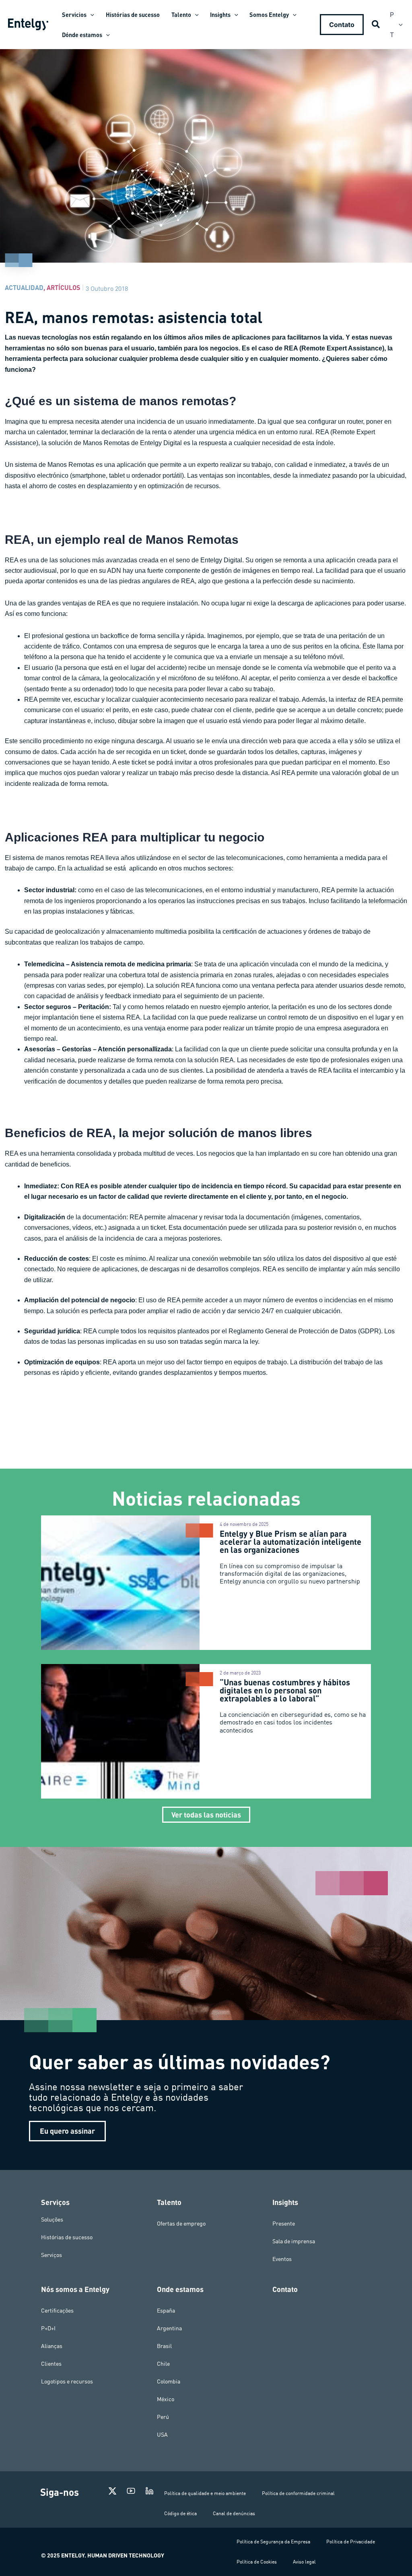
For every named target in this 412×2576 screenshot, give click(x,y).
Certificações (57, 2311)
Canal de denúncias (234, 2513)
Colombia (169, 2381)
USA (162, 2435)
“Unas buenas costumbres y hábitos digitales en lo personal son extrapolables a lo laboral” (285, 1690)
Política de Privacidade (351, 2542)
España (166, 2311)
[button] (90, 15)
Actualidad (24, 287)
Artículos (63, 287)
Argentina (169, 2328)
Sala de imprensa (294, 2241)
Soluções (52, 2220)
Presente (284, 2224)
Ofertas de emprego (181, 2224)
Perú (163, 2417)
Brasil (164, 2346)
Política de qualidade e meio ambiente (205, 2493)
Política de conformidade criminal (298, 2493)
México (166, 2399)
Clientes (51, 2364)
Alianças (52, 2346)
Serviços (51, 2255)
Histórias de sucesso (67, 2237)
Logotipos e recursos (67, 2381)
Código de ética (180, 2513)
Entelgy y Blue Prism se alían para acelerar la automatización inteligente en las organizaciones (290, 1542)
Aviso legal (304, 2562)
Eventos (282, 2259)
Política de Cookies (257, 2562)
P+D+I (48, 2328)
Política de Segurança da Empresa (273, 2542)
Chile (163, 2364)
